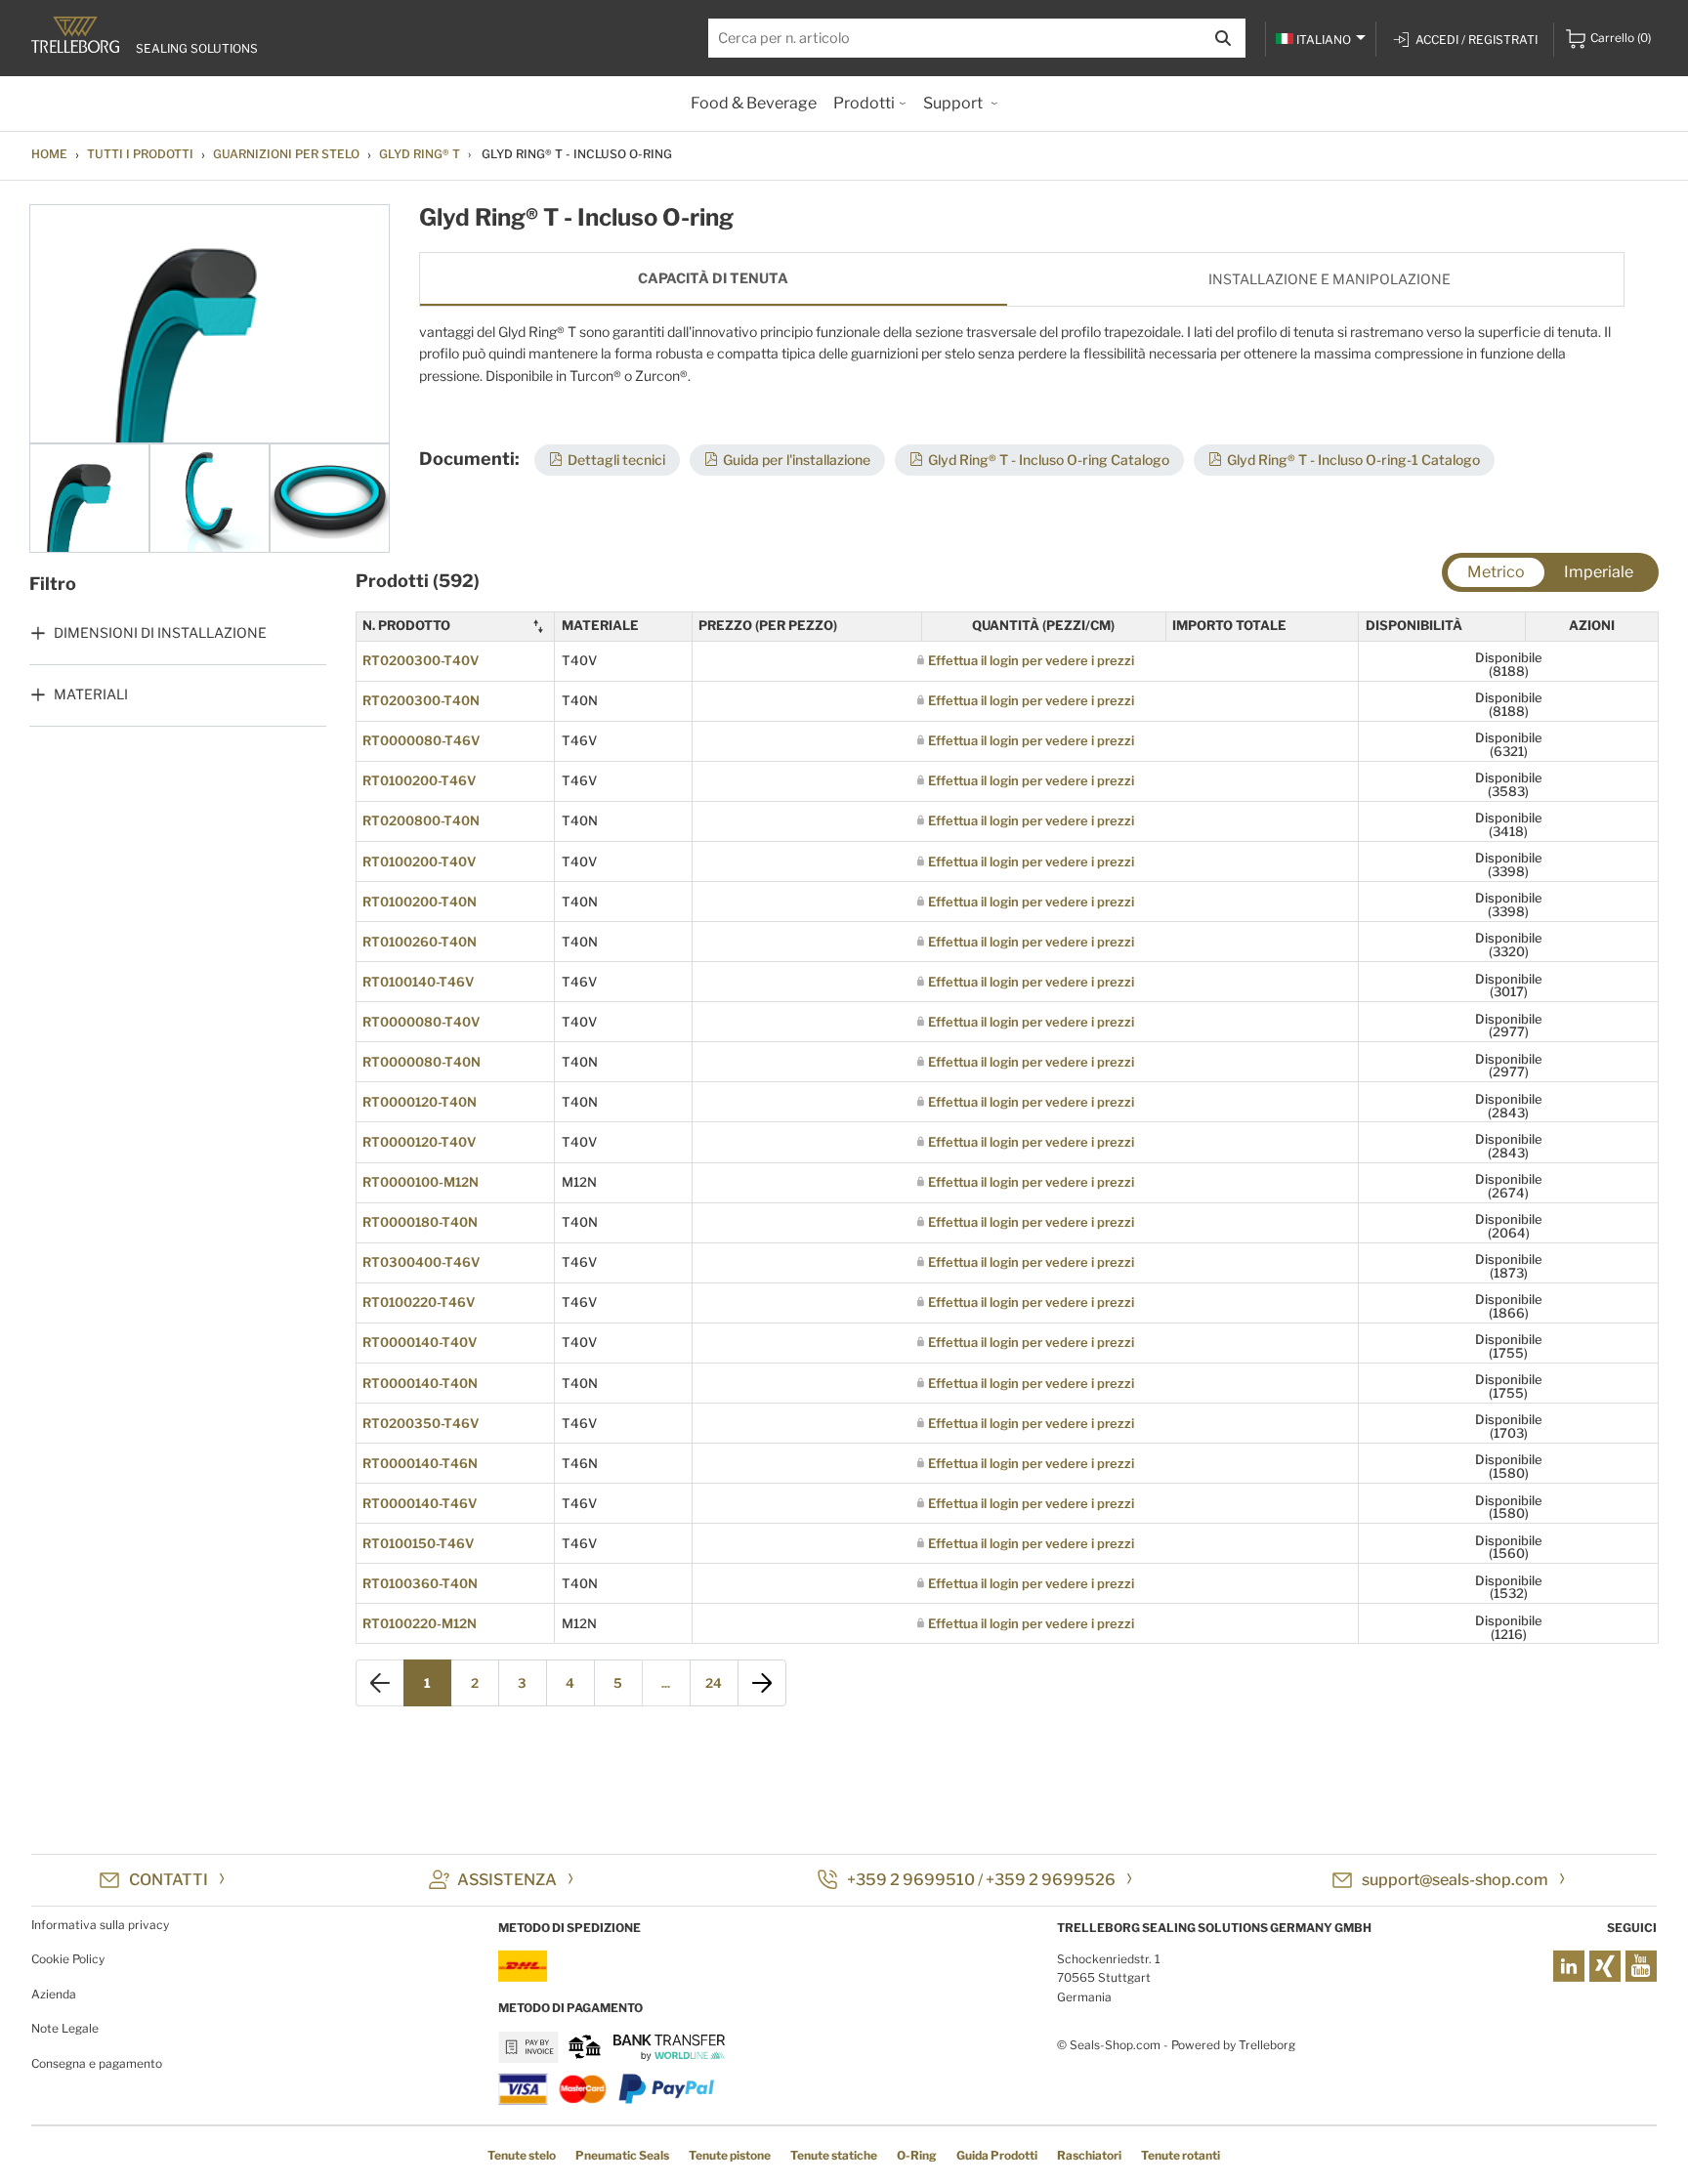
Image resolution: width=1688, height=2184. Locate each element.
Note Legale (65, 2028)
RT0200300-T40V (421, 660)
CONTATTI (169, 1880)
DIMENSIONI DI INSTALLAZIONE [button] (160, 632)
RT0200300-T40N (421, 700)
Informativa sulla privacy (100, 1925)
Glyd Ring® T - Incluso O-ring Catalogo (1049, 460)
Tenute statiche (834, 2155)
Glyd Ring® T (420, 154)
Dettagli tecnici (616, 460)
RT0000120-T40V (419, 1142)
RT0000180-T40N (420, 1222)
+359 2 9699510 (911, 1880)
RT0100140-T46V (418, 982)
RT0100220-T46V (419, 1302)
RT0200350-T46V (421, 1423)
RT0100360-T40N (420, 1583)
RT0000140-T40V (420, 1342)
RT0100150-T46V (418, 1543)
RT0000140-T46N (420, 1463)
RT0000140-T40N (420, 1383)
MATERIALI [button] (91, 694)
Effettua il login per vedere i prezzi (1031, 660)
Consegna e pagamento (97, 2063)
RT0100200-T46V (419, 780)
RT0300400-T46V (421, 1262)
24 (714, 1683)
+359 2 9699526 (1051, 1880)
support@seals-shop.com (1455, 1880)
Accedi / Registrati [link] (1477, 40)
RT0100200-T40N (420, 902)
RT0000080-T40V (421, 1022)
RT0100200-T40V (419, 861)
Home (49, 154)
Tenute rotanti (1181, 2155)
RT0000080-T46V (421, 740)
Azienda (54, 1994)
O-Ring (917, 2155)
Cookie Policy (68, 1959)
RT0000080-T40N (422, 1062)
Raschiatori (1089, 2155)
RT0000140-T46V (420, 1503)
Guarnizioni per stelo (286, 154)
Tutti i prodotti (140, 154)
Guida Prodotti (997, 2155)
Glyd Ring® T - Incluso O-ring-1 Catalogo (1353, 460)
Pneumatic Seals (622, 2155)
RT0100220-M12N (420, 1623)
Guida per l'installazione (797, 460)
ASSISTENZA (507, 1880)
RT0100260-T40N (420, 942)
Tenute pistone (730, 2155)
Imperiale (1599, 572)
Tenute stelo (522, 2155)
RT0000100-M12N (421, 1182)
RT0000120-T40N (420, 1102)
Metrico (1496, 572)
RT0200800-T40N (421, 820)
